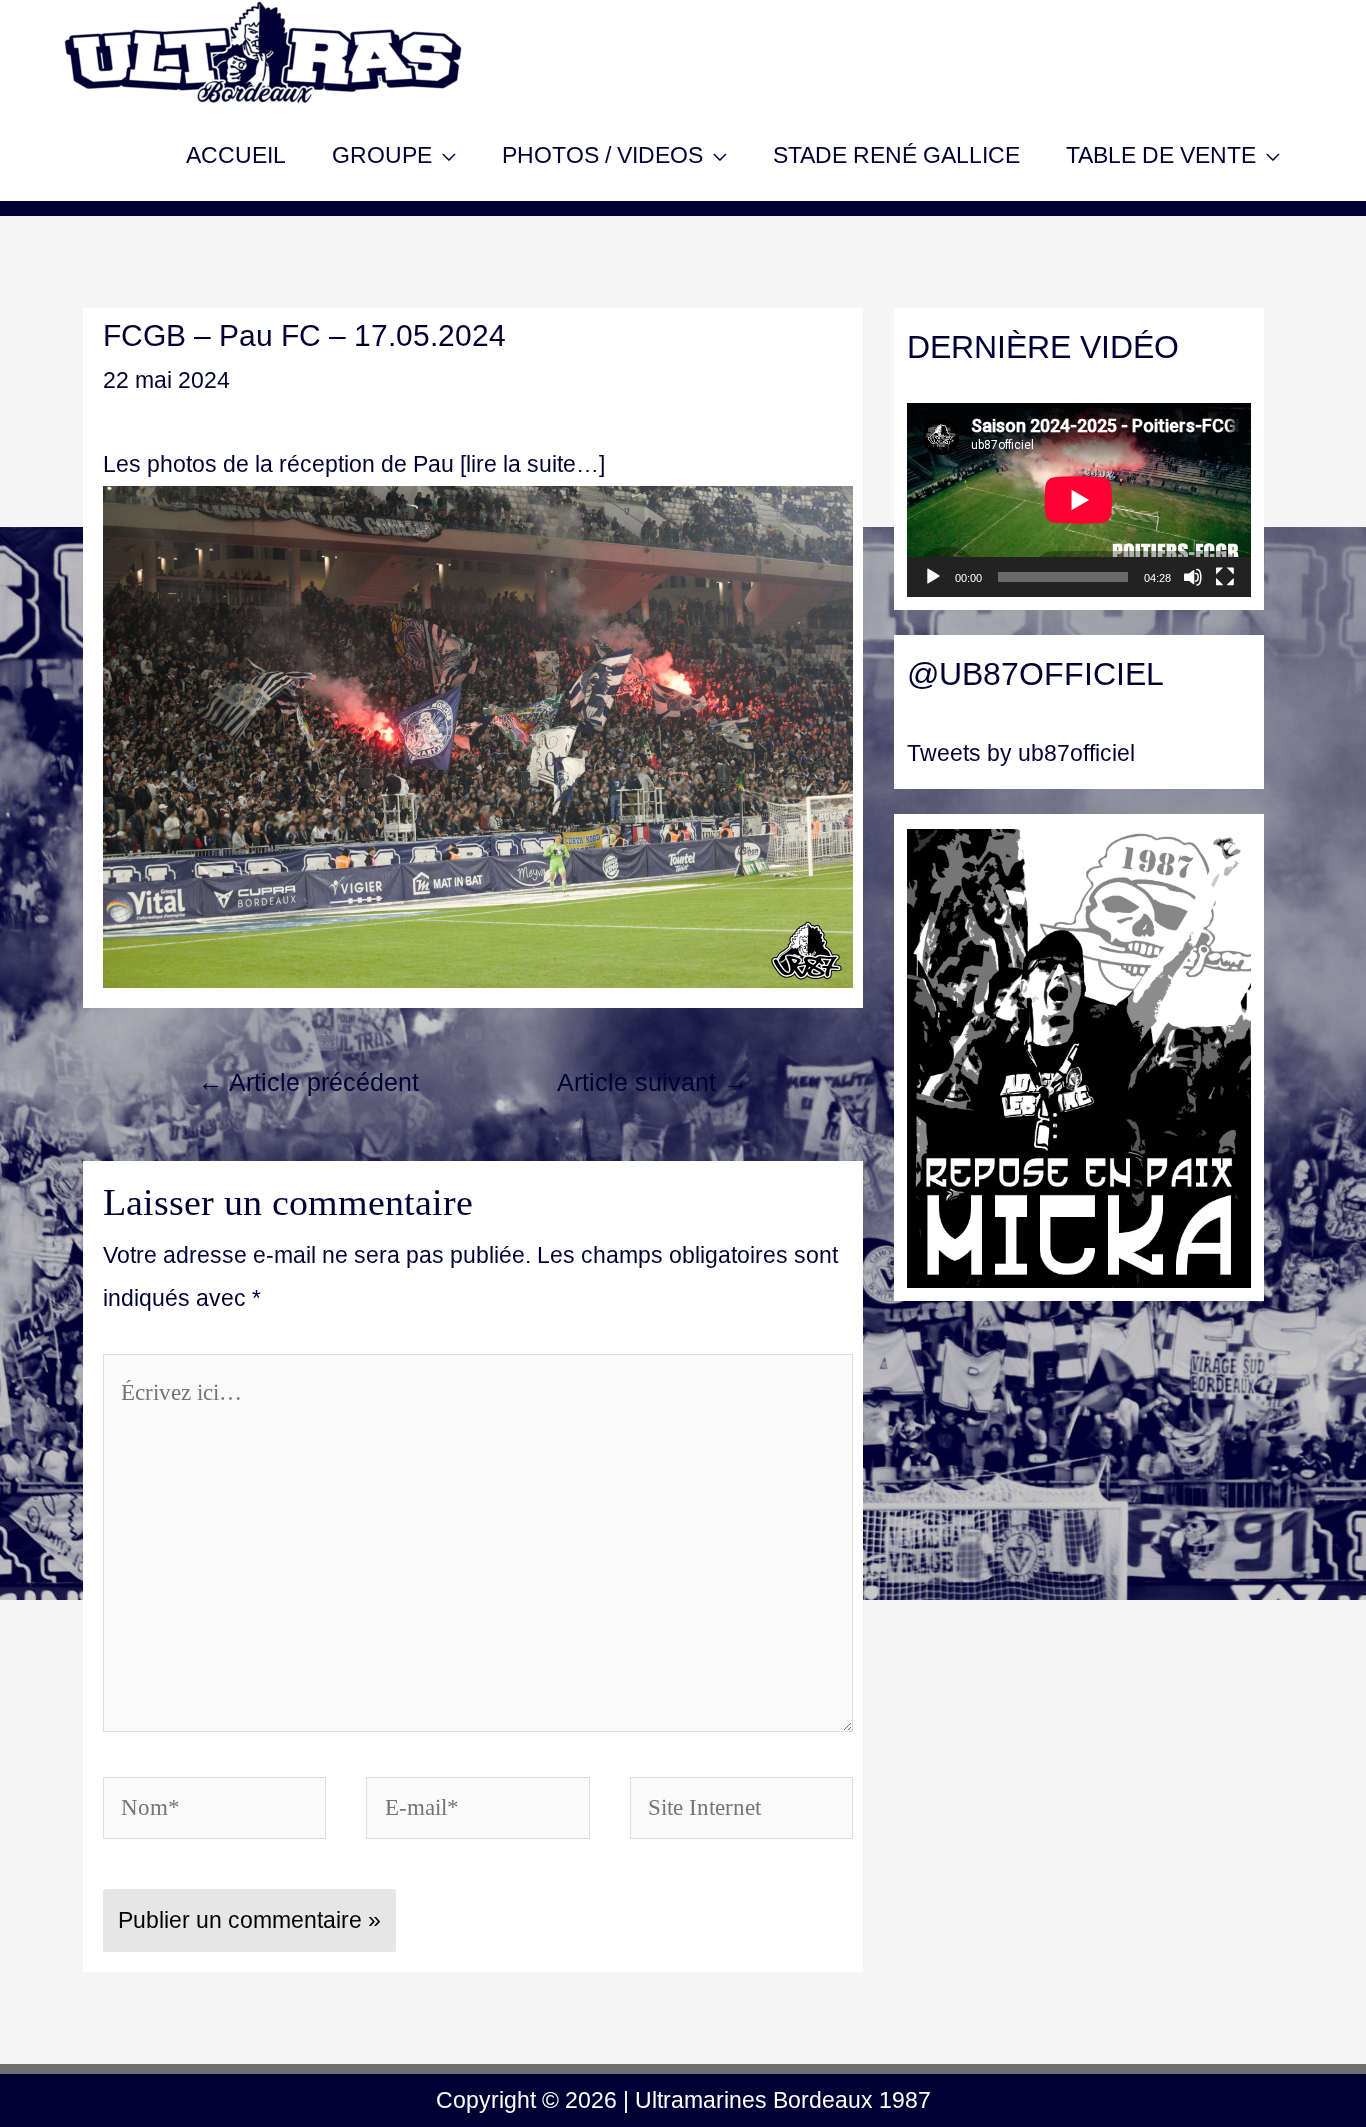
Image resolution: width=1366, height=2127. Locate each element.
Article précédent (308, 1082)
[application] (1079, 500)
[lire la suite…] (532, 464)
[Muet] (1193, 577)
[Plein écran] (1225, 577)
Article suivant (652, 1082)
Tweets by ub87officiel (1021, 753)
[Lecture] (933, 577)
